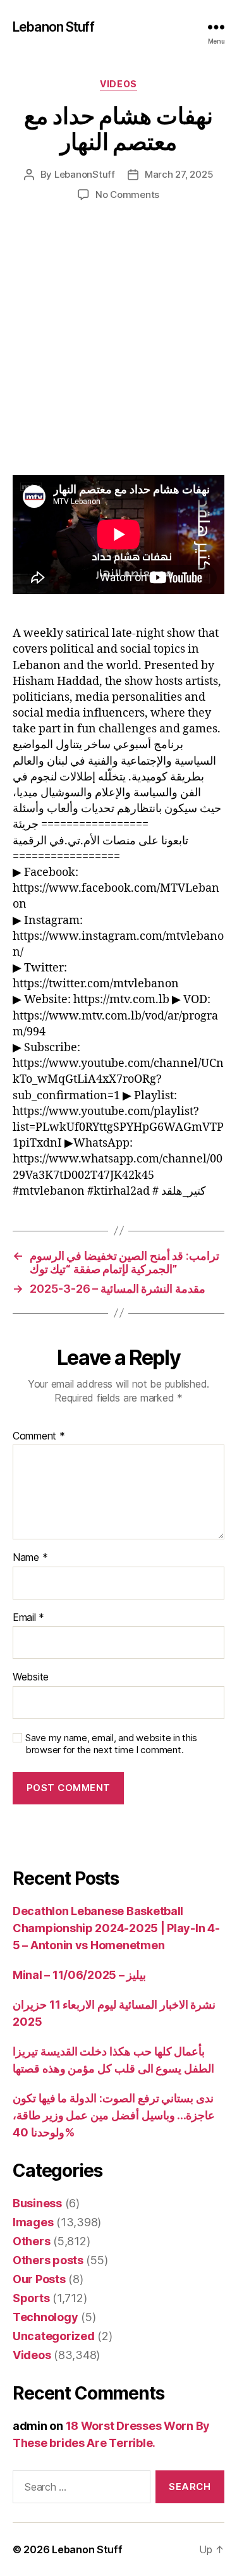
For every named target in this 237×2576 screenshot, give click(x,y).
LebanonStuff (85, 174)
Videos (118, 84)
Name (30, 1558)
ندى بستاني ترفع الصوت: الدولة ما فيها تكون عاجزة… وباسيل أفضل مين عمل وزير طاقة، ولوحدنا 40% (114, 2115)
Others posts (48, 2260)
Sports (31, 2298)
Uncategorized (54, 2336)
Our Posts (39, 2279)
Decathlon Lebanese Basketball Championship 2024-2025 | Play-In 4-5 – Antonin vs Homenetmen (116, 1928)
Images (33, 2222)
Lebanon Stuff (53, 27)
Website (31, 1677)
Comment (39, 1436)
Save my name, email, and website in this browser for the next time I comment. (111, 1744)
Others (31, 2241)
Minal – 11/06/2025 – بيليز (79, 1975)
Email (28, 1618)
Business (37, 2203)
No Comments (127, 194)
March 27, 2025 (179, 174)
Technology (45, 2317)
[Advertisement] (118, 351)
